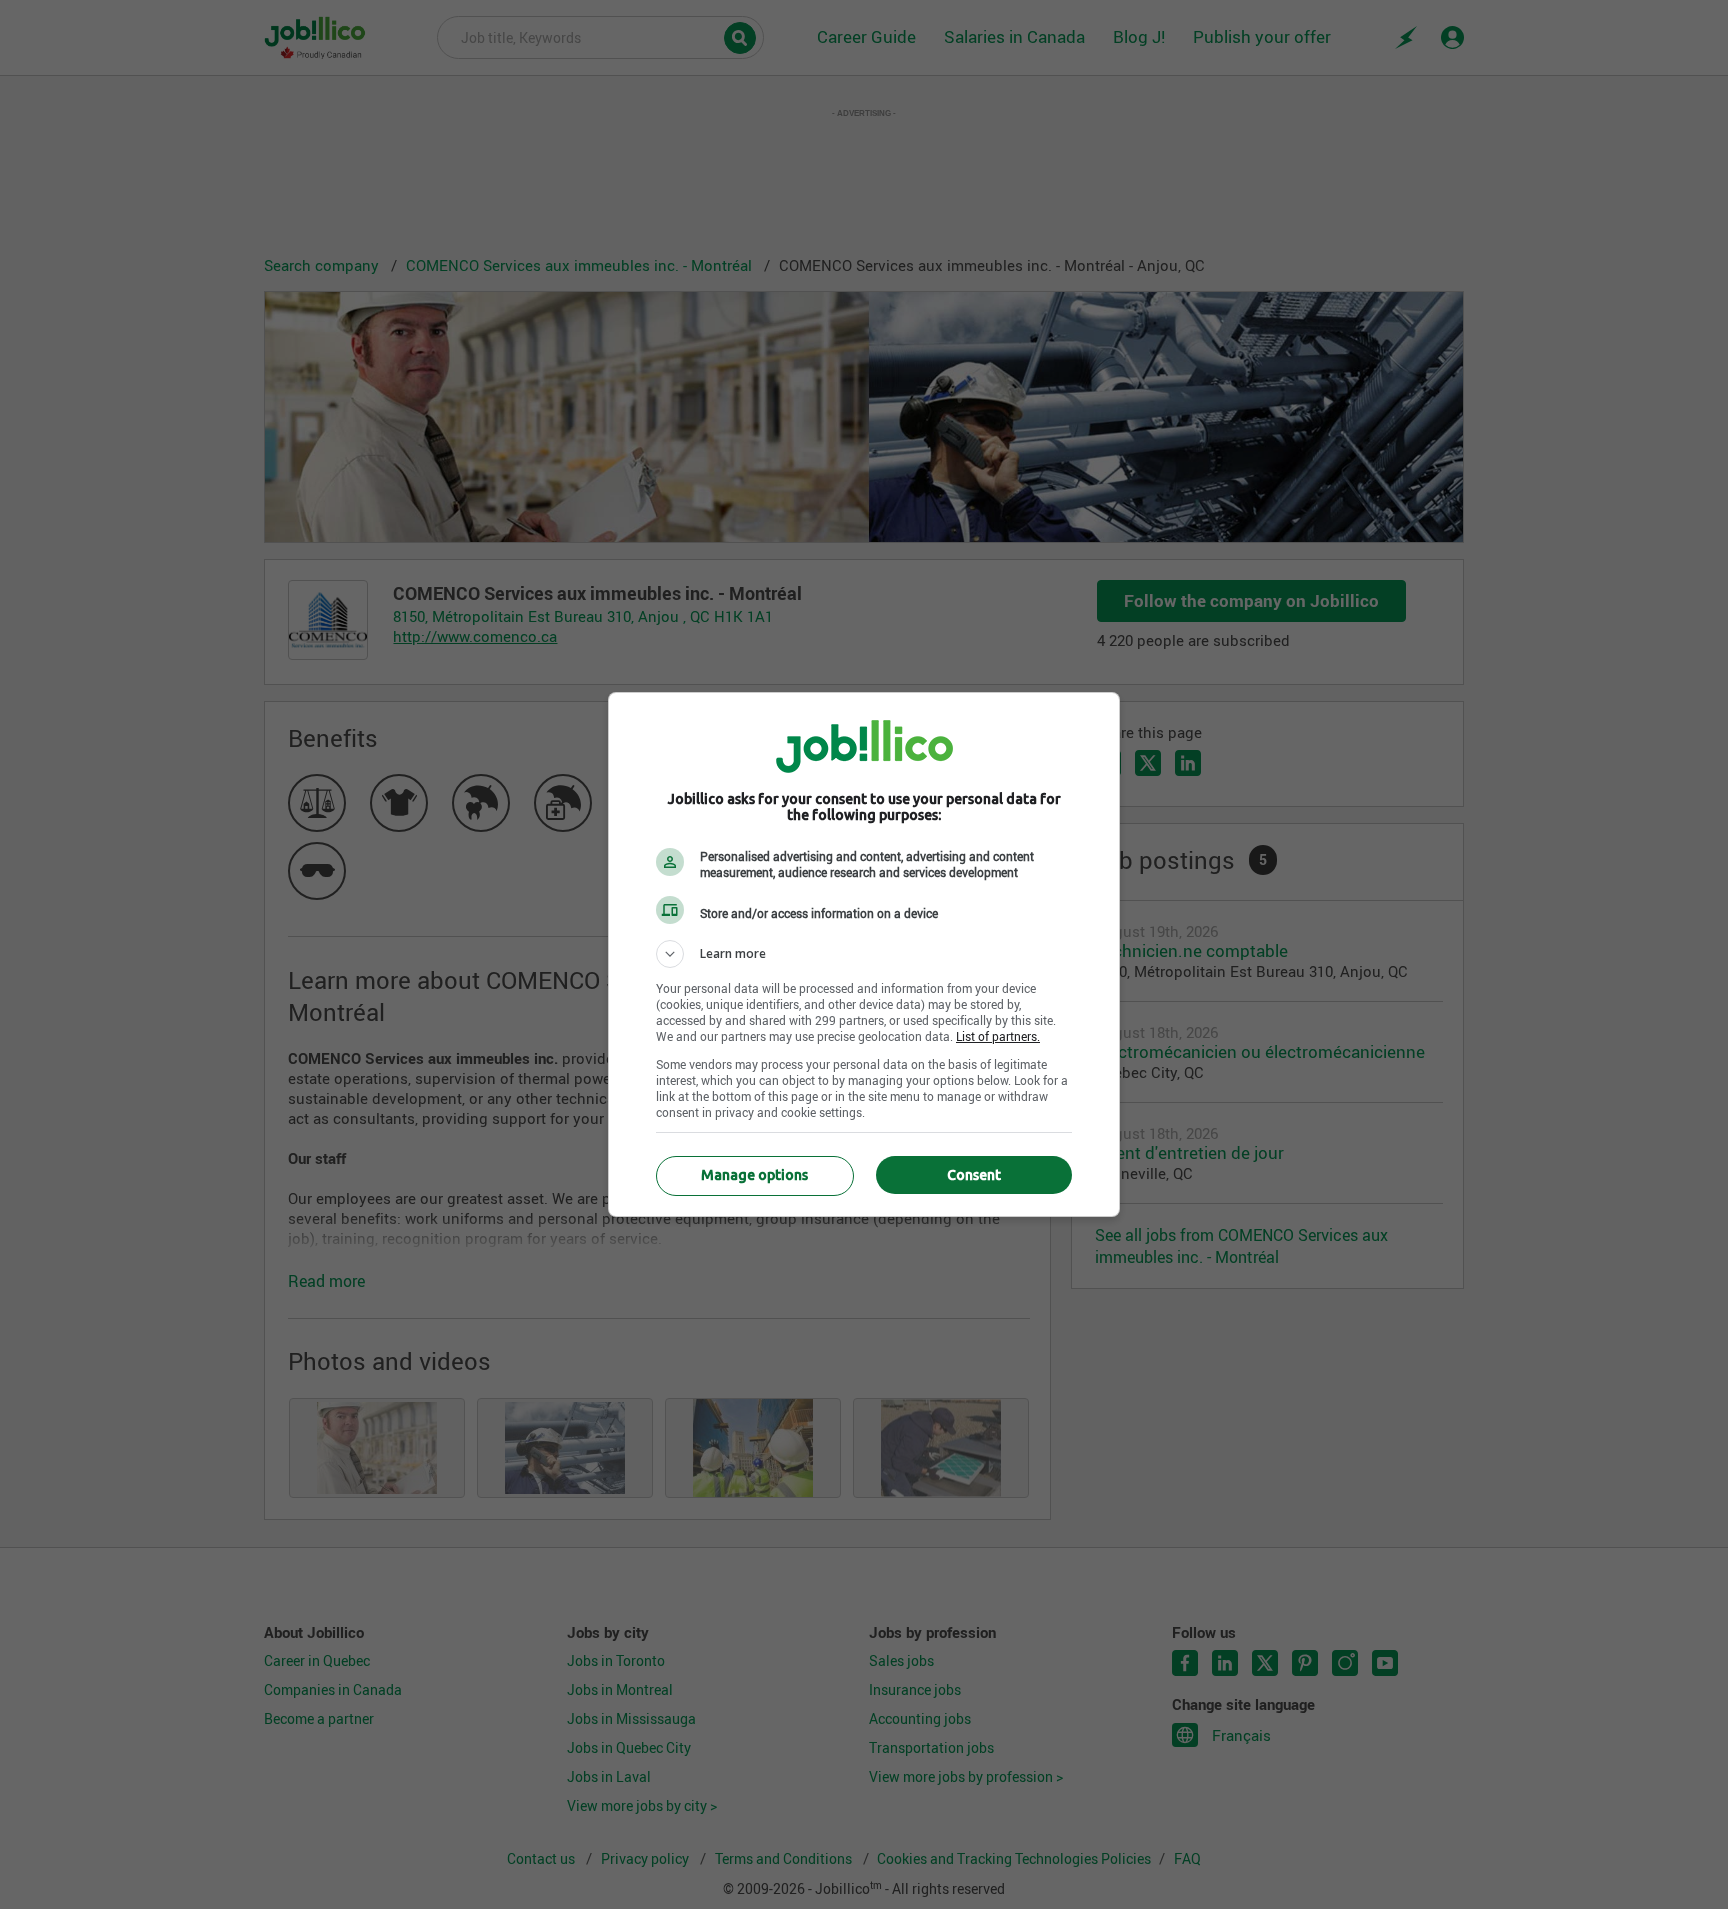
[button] (864, 954)
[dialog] (864, 954)
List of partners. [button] (998, 1036)
